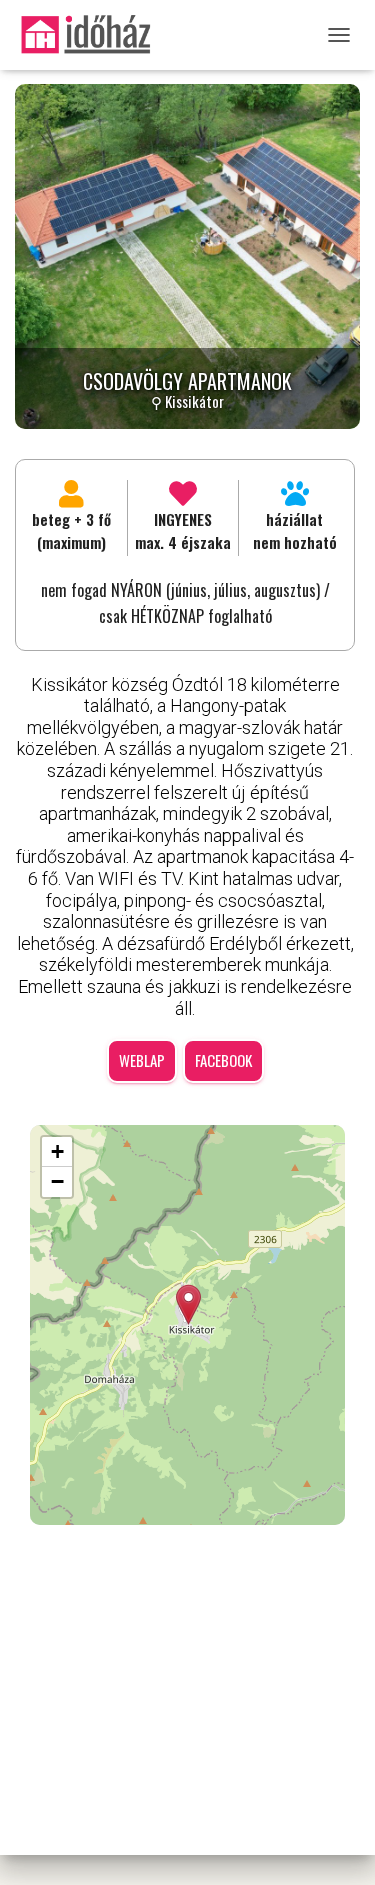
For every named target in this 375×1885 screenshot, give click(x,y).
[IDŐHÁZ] (92, 35)
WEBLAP (142, 1060)
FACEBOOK (223, 1060)
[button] (188, 1304)
